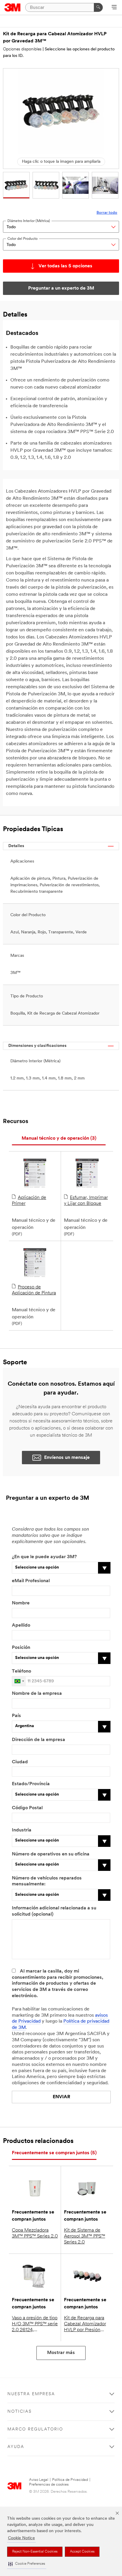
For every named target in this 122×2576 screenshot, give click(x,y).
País (16, 1716)
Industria (22, 1830)
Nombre (21, 1603)
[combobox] (19, 1681)
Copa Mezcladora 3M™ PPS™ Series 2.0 (35, 2233)
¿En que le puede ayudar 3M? (44, 1557)
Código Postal (27, 1808)
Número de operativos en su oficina (51, 1854)
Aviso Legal (39, 2480)
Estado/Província (31, 1784)
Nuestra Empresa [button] (31, 2394)
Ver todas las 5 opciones (65, 266)
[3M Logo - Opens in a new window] (13, 7)
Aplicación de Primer (29, 1201)
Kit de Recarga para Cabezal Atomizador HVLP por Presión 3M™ (85, 2324)
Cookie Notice (21, 2538)
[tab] (59, 1139)
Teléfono (21, 1671)
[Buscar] (98, 7)
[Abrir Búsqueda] (114, 8)
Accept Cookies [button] (82, 2552)
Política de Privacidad (70, 2480)
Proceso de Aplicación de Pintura (34, 1290)
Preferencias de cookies (49, 2485)
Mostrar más (61, 2353)
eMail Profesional (31, 1581)
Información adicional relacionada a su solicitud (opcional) (54, 1911)
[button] (27, 2564)
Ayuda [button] (16, 2447)
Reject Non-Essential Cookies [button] (35, 2552)
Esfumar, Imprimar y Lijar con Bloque (86, 1201)
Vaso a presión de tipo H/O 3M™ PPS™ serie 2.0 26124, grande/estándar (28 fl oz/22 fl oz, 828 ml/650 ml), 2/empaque (35, 2324)
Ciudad (20, 1762)
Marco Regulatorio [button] (35, 2429)
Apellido (21, 1625)
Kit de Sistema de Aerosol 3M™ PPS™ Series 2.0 (85, 2236)
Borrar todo (107, 213)
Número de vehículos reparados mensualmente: (47, 1881)
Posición (21, 1648)
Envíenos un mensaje (67, 1458)
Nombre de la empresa (37, 1694)
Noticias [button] (20, 2412)
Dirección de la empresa (38, 1740)
